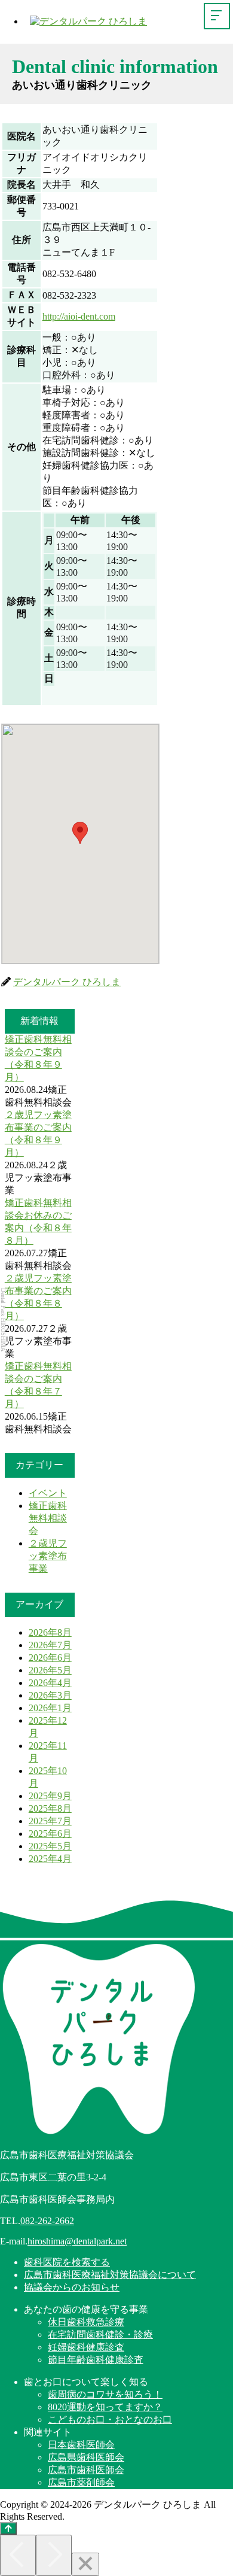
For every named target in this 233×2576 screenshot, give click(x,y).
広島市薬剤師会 (81, 2482)
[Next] (54, 2555)
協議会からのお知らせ (72, 2287)
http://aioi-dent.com (79, 316)
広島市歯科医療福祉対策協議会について (110, 2275)
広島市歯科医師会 (86, 2470)
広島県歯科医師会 (86, 2457)
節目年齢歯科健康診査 (96, 2360)
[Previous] (18, 2555)
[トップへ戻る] (8, 2528)
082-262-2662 (47, 2221)
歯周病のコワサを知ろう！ (105, 2394)
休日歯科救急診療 (86, 2322)
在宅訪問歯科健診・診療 (100, 2334)
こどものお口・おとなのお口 (110, 2419)
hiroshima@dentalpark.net (77, 2241)
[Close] (85, 2564)
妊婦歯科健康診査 (86, 2347)
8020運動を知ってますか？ (105, 2407)
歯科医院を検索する (67, 2262)
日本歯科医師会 (81, 2445)
